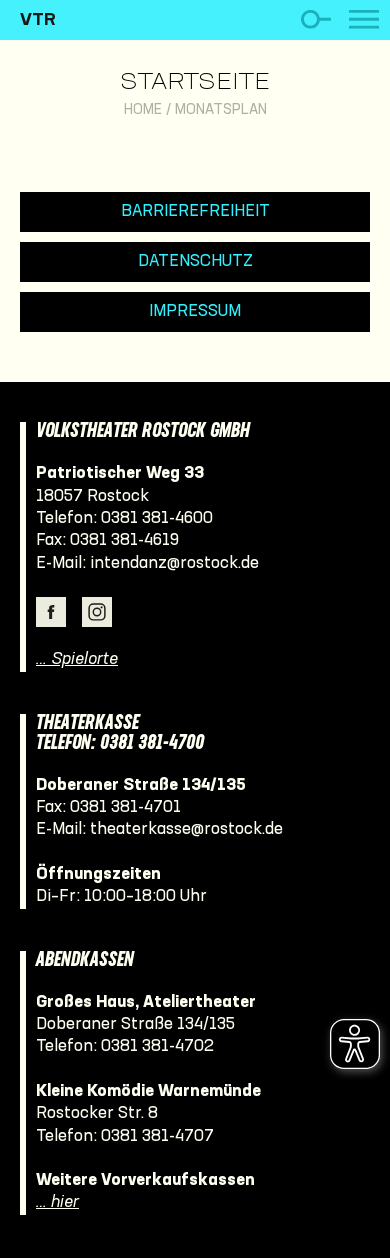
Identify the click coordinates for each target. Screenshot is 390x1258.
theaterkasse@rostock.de (186, 829)
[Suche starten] (315, 19)
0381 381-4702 (157, 1046)
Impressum (195, 311)
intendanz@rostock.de (174, 563)
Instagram (97, 612)
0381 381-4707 (157, 1136)
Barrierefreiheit (195, 211)
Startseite (195, 83)
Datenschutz (195, 261)
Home (143, 110)
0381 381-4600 (157, 518)
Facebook (51, 612)
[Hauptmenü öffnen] (364, 19)
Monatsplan (221, 110)
